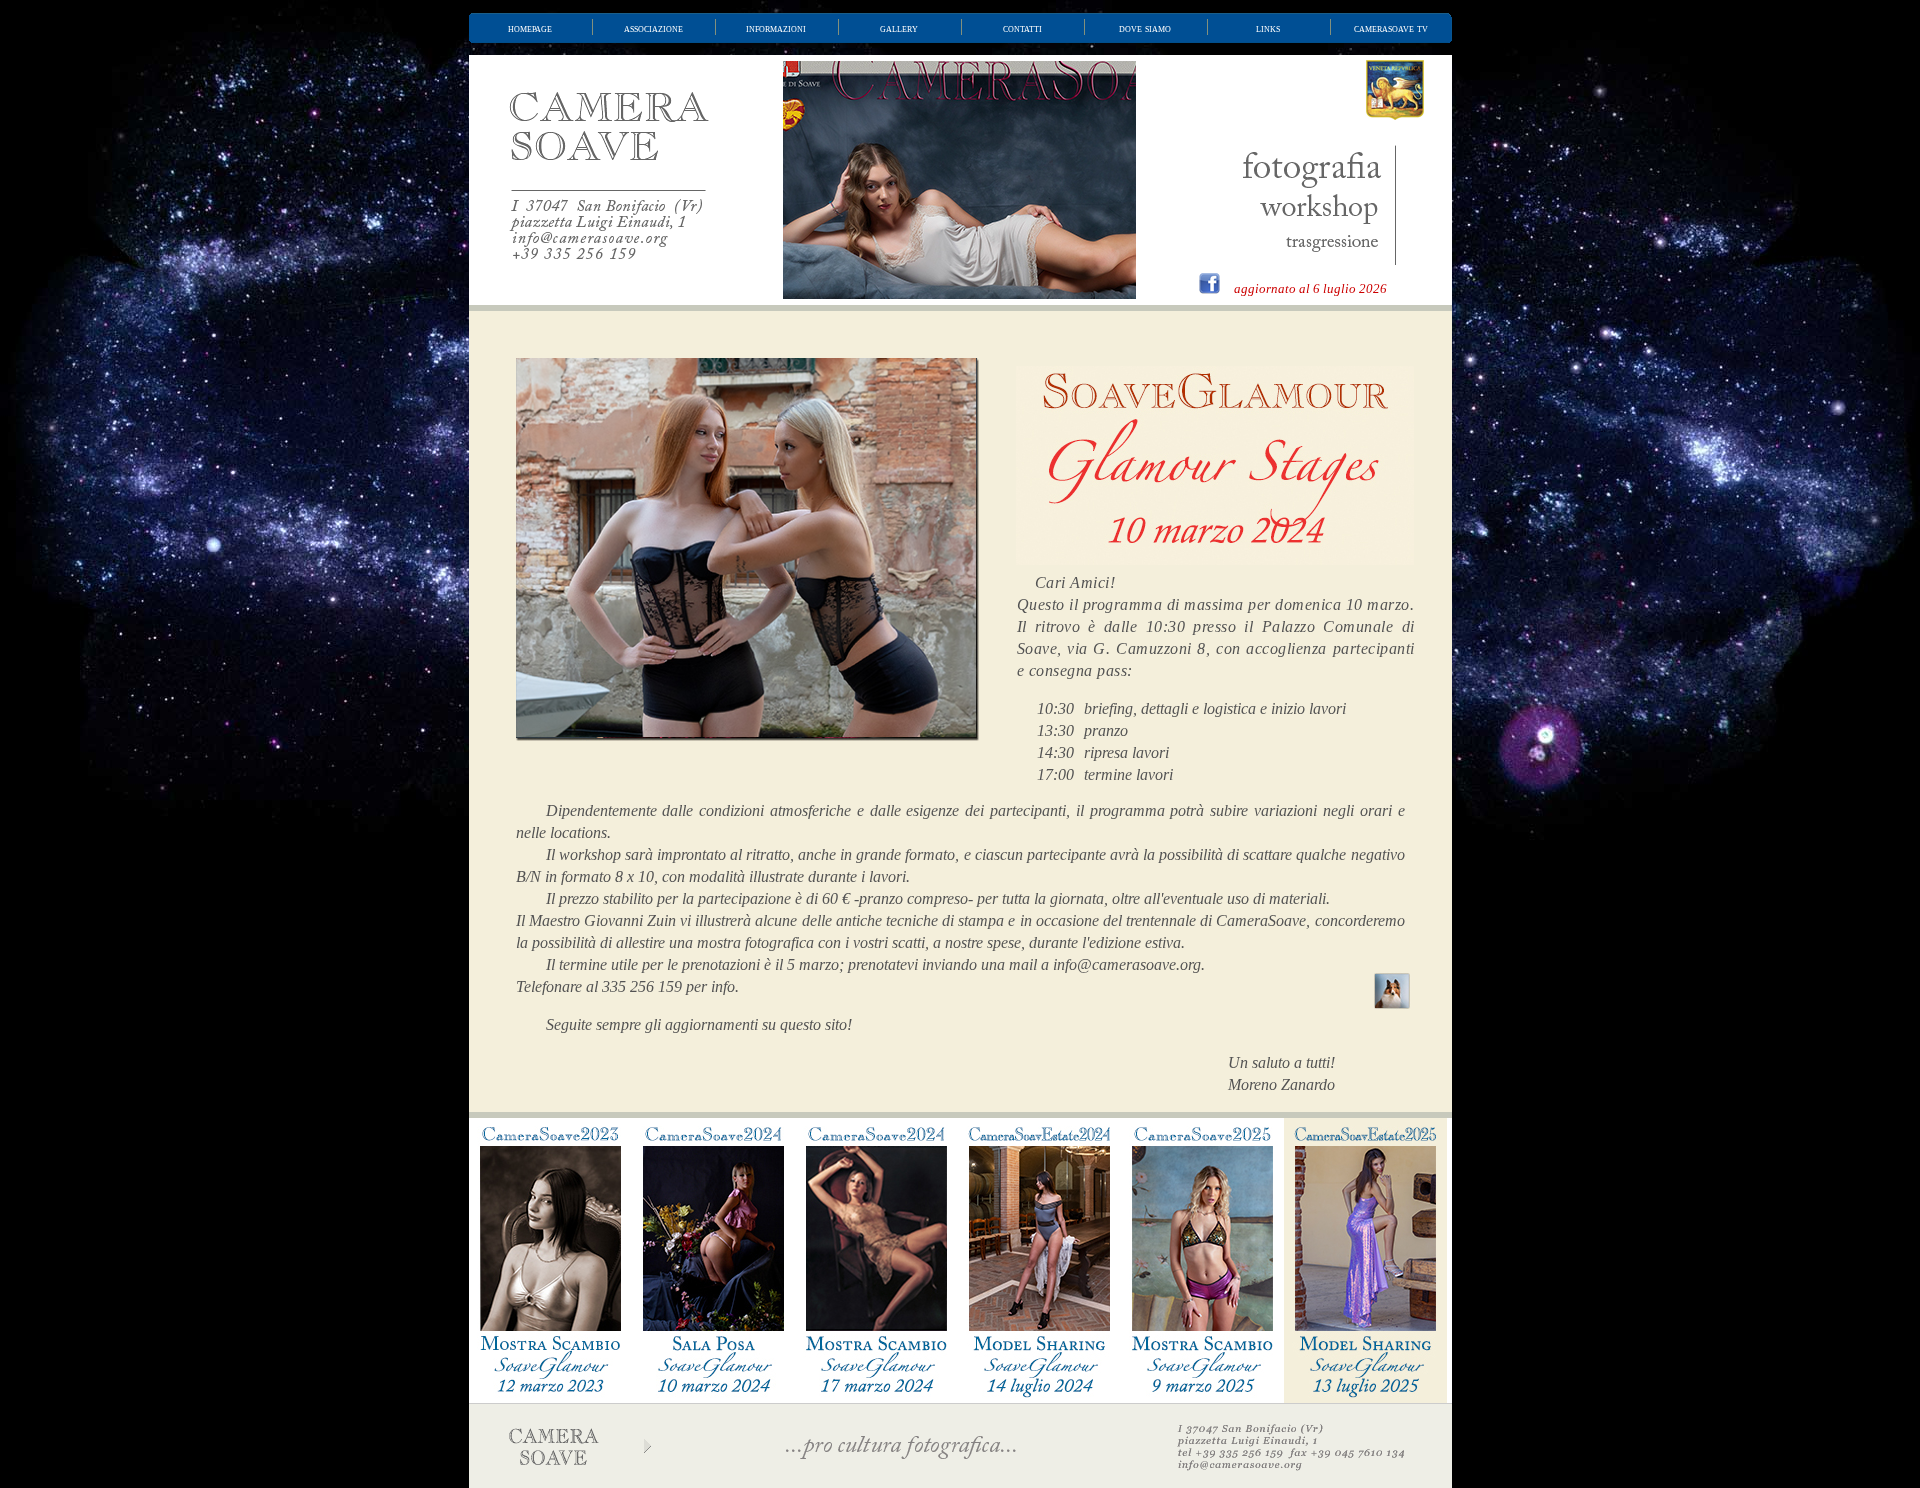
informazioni (776, 28)
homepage (530, 28)
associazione (653, 28)
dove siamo (1145, 28)
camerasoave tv (1391, 28)
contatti (1022, 28)
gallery (899, 28)
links (1268, 28)
